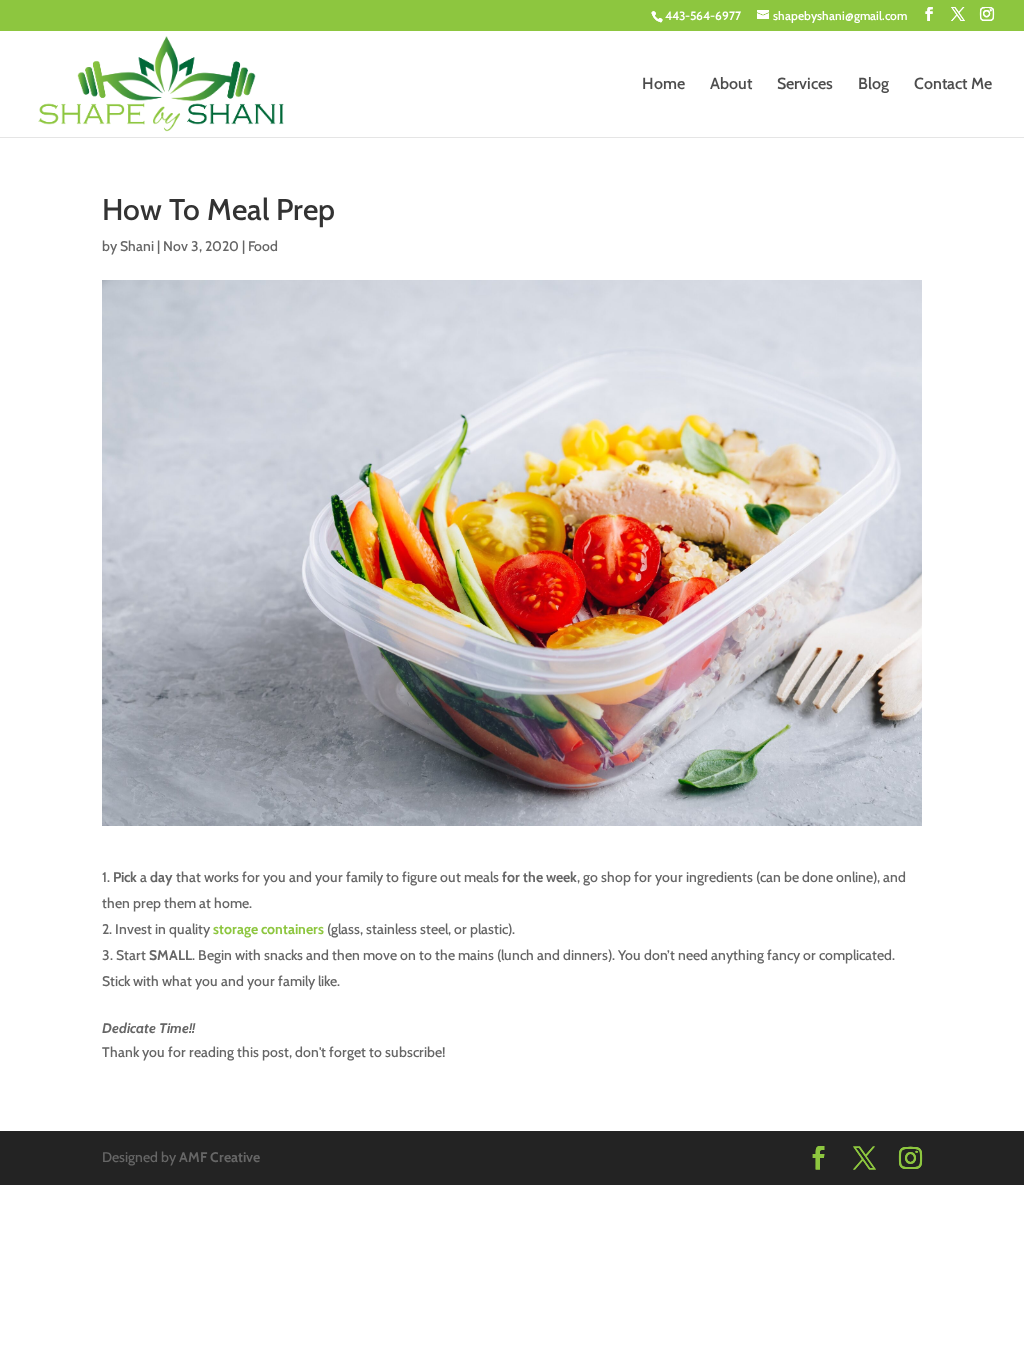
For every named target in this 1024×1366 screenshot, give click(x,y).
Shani (137, 246)
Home (663, 85)
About (731, 85)
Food (263, 246)
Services (805, 85)
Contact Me (953, 85)
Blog (873, 85)
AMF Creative (219, 1157)
